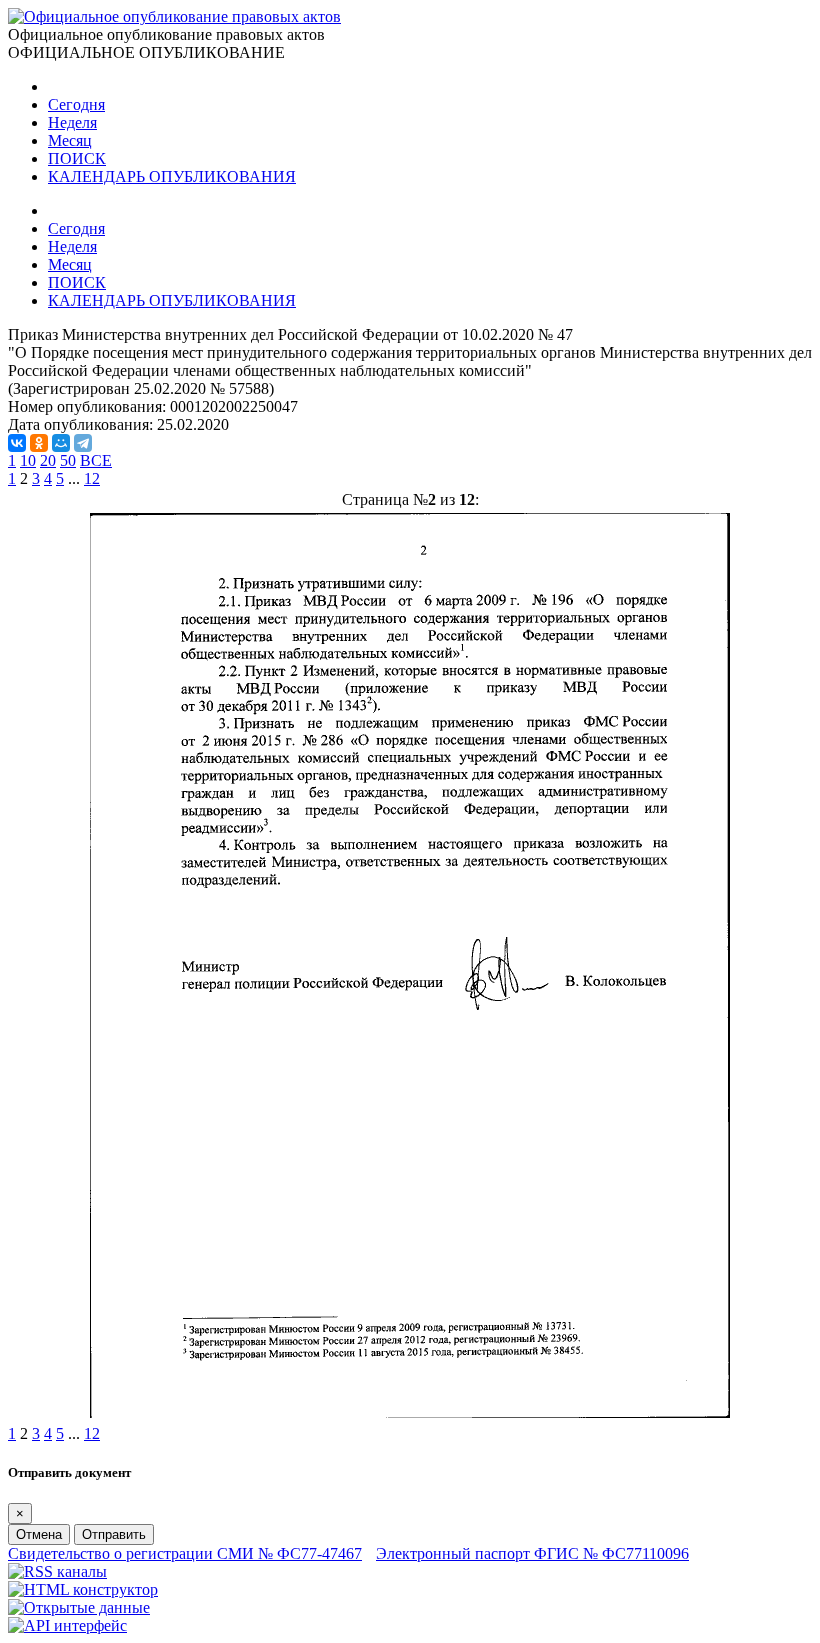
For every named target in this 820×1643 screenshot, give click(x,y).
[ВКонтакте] (17, 443)
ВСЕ (96, 460)
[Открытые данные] (79, 1607)
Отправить (114, 1534)
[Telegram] (83, 443)
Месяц (70, 140)
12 (92, 478)
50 (68, 460)
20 (48, 460)
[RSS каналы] (57, 1571)
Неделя (72, 122)
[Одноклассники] (39, 443)
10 (28, 460)
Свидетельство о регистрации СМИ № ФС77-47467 (185, 1553)
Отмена (39, 1534)
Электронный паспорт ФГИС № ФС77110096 (532, 1553)
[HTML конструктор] (83, 1589)
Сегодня (76, 104)
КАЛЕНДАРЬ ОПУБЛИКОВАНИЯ (172, 176)
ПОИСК (77, 158)
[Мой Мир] (61, 443)
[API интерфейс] (67, 1625)
